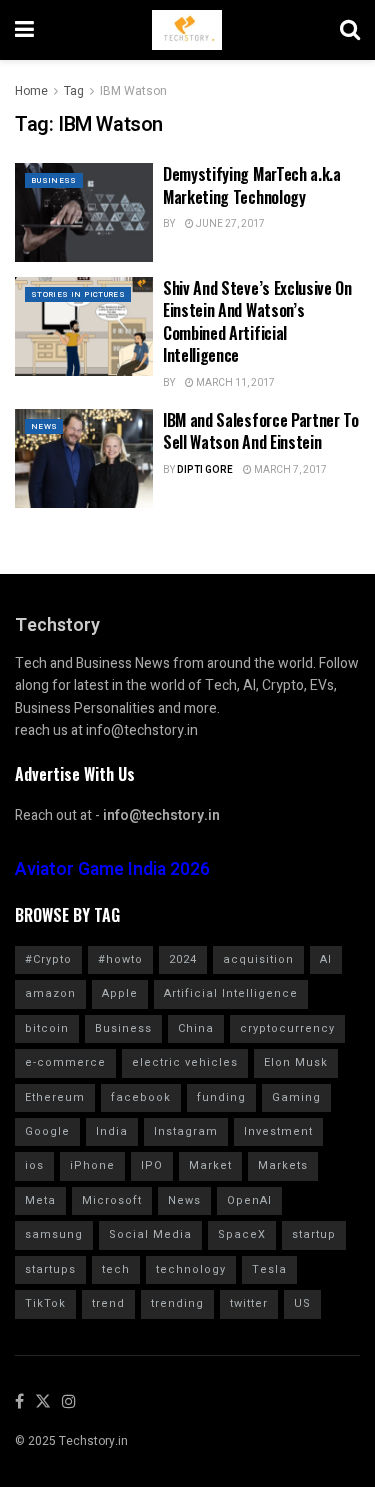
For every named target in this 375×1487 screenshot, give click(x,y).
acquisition (258, 959)
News (44, 426)
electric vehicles (185, 1062)
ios (34, 1165)
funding (221, 1097)
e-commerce (65, 1062)
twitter (249, 1303)
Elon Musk (296, 1062)
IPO (152, 1165)
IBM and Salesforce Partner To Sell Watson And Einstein (261, 431)
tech (116, 1269)
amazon (50, 993)
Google (47, 1131)
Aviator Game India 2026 (112, 869)
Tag (74, 91)
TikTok (45, 1303)
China (196, 1028)
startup (314, 1234)
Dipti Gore (205, 470)
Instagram (186, 1131)
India (112, 1131)
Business (54, 180)
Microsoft (112, 1200)
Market (210, 1165)
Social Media (150, 1234)
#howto (120, 959)
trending (177, 1303)
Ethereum (55, 1097)
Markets (283, 1165)
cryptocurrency (287, 1028)
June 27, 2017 (229, 224)
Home (31, 91)
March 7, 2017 (289, 470)
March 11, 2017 (234, 383)
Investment (278, 1131)
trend (108, 1303)
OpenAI (249, 1200)
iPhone (92, 1165)
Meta (40, 1200)
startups (50, 1269)
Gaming (296, 1097)
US (302, 1303)
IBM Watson (133, 91)
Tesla (269, 1269)
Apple (120, 993)
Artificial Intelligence (231, 993)
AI (326, 959)
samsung (54, 1234)
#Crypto (48, 959)
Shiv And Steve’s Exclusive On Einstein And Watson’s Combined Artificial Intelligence (257, 321)
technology (191, 1269)
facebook (141, 1097)
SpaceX (242, 1234)
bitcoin (47, 1028)
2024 (183, 959)
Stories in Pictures (78, 294)
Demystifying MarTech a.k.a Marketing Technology (252, 185)
